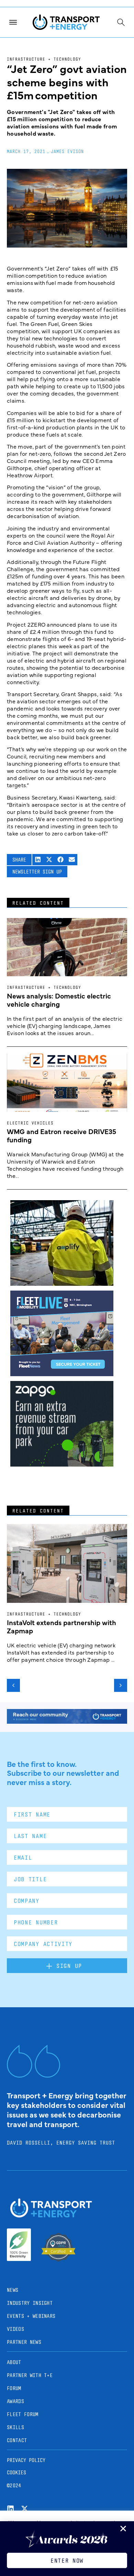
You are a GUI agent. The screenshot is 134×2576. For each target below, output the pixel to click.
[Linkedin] (10, 2509)
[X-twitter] (25, 2509)
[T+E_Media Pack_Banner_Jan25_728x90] (67, 1721)
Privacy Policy (26, 2460)
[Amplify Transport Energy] (62, 1283)
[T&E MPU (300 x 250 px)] (62, 1464)
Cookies (16, 2472)
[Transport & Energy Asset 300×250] (62, 1374)
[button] (38, 860)
